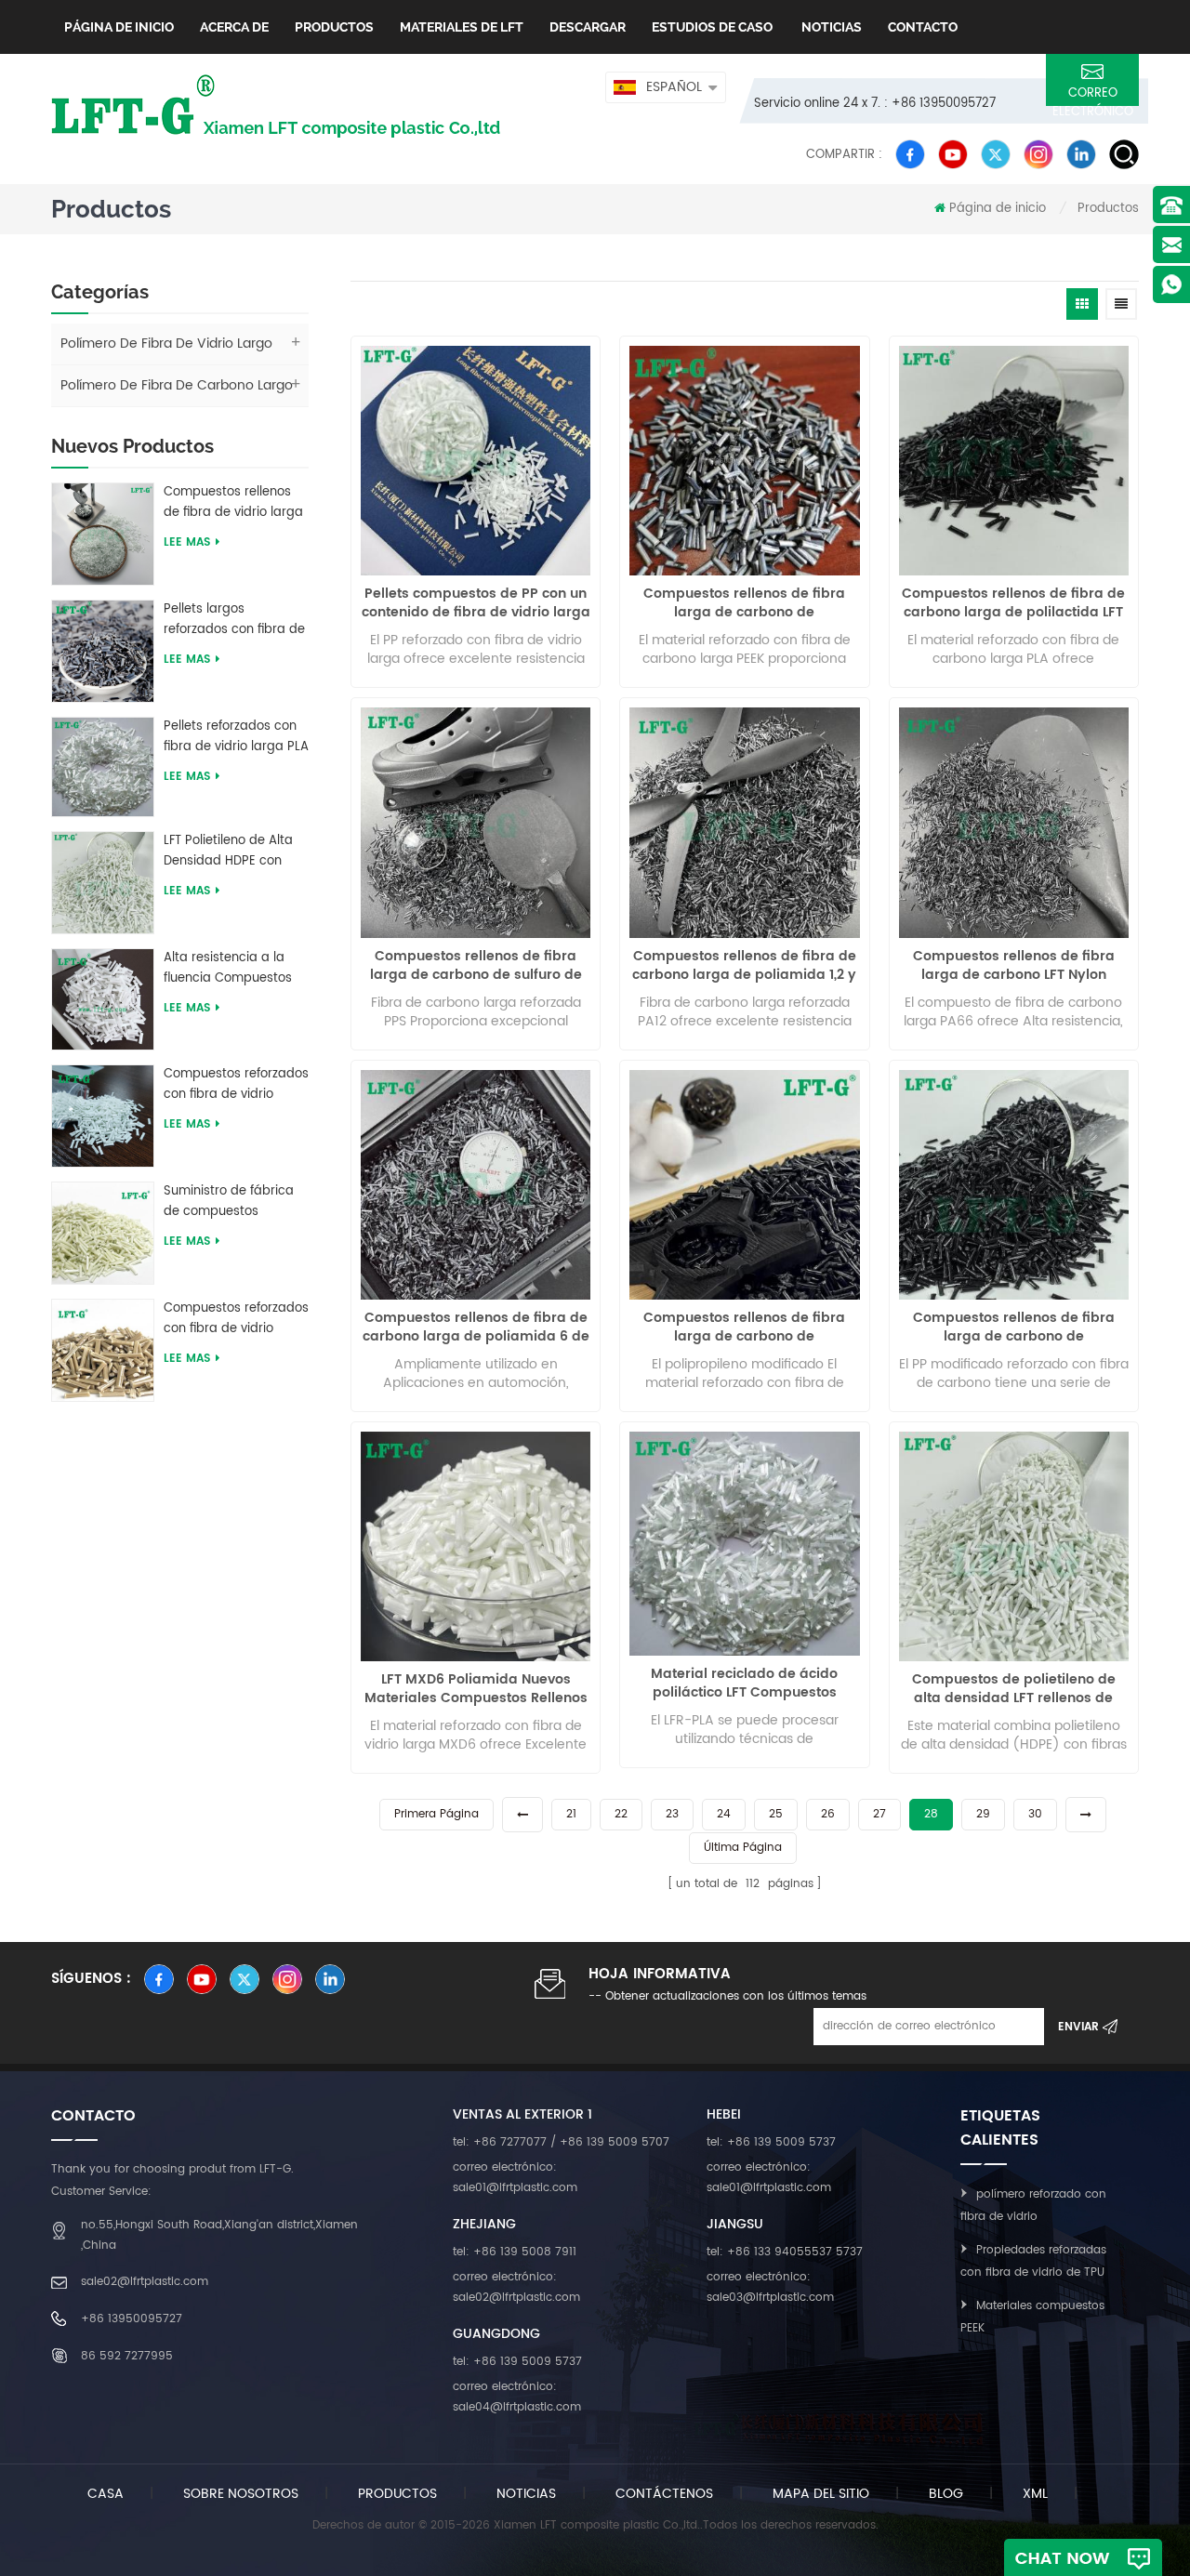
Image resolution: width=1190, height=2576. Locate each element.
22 (621, 1814)
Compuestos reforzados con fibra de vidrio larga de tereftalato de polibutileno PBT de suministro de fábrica (236, 1085)
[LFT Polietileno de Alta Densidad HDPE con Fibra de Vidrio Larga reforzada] (103, 882)
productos (397, 2494)
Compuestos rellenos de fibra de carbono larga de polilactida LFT (1013, 603)
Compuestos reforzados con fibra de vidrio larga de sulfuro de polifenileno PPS (236, 1319)
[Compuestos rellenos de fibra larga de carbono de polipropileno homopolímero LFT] (1014, 1185)
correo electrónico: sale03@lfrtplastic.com (770, 2287)
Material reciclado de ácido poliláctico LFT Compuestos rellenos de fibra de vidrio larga (745, 1684)
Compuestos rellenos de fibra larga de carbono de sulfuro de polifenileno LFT (476, 966)
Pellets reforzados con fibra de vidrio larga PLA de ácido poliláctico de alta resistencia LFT (236, 737)
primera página (436, 1814)
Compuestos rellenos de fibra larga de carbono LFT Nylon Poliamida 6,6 (1014, 966)
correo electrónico (1093, 95)
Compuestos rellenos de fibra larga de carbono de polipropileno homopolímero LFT (1014, 1328)
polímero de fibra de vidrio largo (166, 343)
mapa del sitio (821, 2494)
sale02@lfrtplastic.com (145, 2282)
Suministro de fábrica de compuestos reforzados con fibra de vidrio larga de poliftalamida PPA (234, 1202)
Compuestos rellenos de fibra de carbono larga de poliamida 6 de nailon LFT (476, 1328)
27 (879, 1814)
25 (776, 1814)
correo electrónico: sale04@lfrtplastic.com (517, 2397)
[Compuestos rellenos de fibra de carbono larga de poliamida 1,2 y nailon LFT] (744, 822)
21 (571, 1814)
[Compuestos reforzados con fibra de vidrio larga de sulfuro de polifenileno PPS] (103, 1349)
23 (672, 1814)
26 (828, 1814)
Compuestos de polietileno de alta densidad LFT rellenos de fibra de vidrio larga (1014, 1689)
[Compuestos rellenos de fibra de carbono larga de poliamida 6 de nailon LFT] (476, 1185)
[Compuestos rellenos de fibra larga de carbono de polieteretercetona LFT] (744, 461)
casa (106, 2494)
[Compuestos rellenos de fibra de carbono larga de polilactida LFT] (1014, 461)
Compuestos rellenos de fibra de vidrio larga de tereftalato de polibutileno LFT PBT (233, 503)
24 (724, 1814)
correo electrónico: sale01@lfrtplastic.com (515, 2178)
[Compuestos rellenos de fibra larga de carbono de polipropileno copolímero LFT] (744, 1185)
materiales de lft (462, 27)
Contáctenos (664, 2494)
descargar (588, 27)
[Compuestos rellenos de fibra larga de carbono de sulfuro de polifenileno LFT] (476, 822)
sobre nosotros (241, 2494)
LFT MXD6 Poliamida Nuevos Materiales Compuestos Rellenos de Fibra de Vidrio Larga (476, 1689)
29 (983, 1814)
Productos (334, 27)
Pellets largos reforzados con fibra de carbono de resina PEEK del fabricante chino (235, 620)
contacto (923, 27)
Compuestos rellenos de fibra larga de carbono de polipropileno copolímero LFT (744, 1328)
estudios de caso (712, 27)
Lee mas (187, 542)
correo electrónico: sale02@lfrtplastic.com (516, 2287)
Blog (946, 2494)
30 (1035, 1814)
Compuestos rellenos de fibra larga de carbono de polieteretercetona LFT (744, 603)
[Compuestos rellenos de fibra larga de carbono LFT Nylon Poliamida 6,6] (1014, 822)
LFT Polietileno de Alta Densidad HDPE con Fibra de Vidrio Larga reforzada (228, 852)
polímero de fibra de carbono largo (177, 385)
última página (743, 1848)
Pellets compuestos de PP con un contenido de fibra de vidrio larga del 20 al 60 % (476, 603)
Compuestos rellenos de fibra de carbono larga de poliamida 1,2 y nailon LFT (744, 966)
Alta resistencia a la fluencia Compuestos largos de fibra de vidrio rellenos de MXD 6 (236, 969)
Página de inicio (119, 27)
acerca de (234, 27)
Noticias (830, 27)
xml (1035, 2494)
